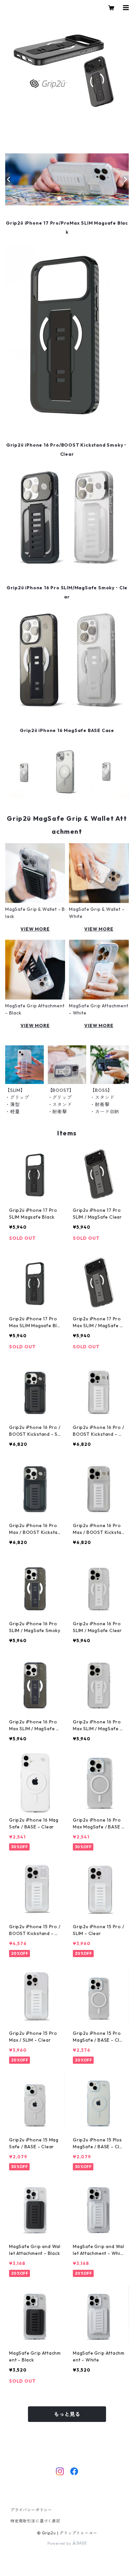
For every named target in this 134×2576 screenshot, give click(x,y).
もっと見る (67, 2414)
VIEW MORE (35, 929)
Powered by (60, 2543)
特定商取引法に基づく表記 (35, 2521)
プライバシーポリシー (31, 2510)
